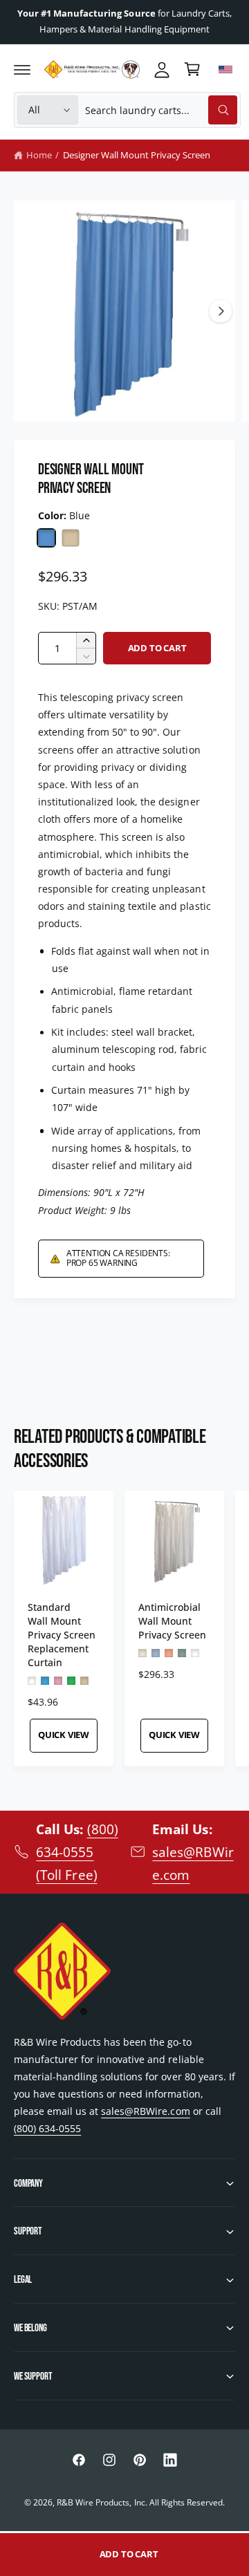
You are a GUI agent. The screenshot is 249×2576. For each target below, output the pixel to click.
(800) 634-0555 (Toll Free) (77, 1852)
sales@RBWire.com (145, 2111)
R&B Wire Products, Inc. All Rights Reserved (140, 2502)
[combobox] (161, 110)
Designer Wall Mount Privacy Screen (137, 155)
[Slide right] (221, 311)
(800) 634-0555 (47, 2128)
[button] (22, 69)
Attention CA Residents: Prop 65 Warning (118, 1258)
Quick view (64, 1735)
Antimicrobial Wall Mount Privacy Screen (172, 1621)
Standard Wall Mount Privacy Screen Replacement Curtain (62, 1635)
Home (39, 155)
